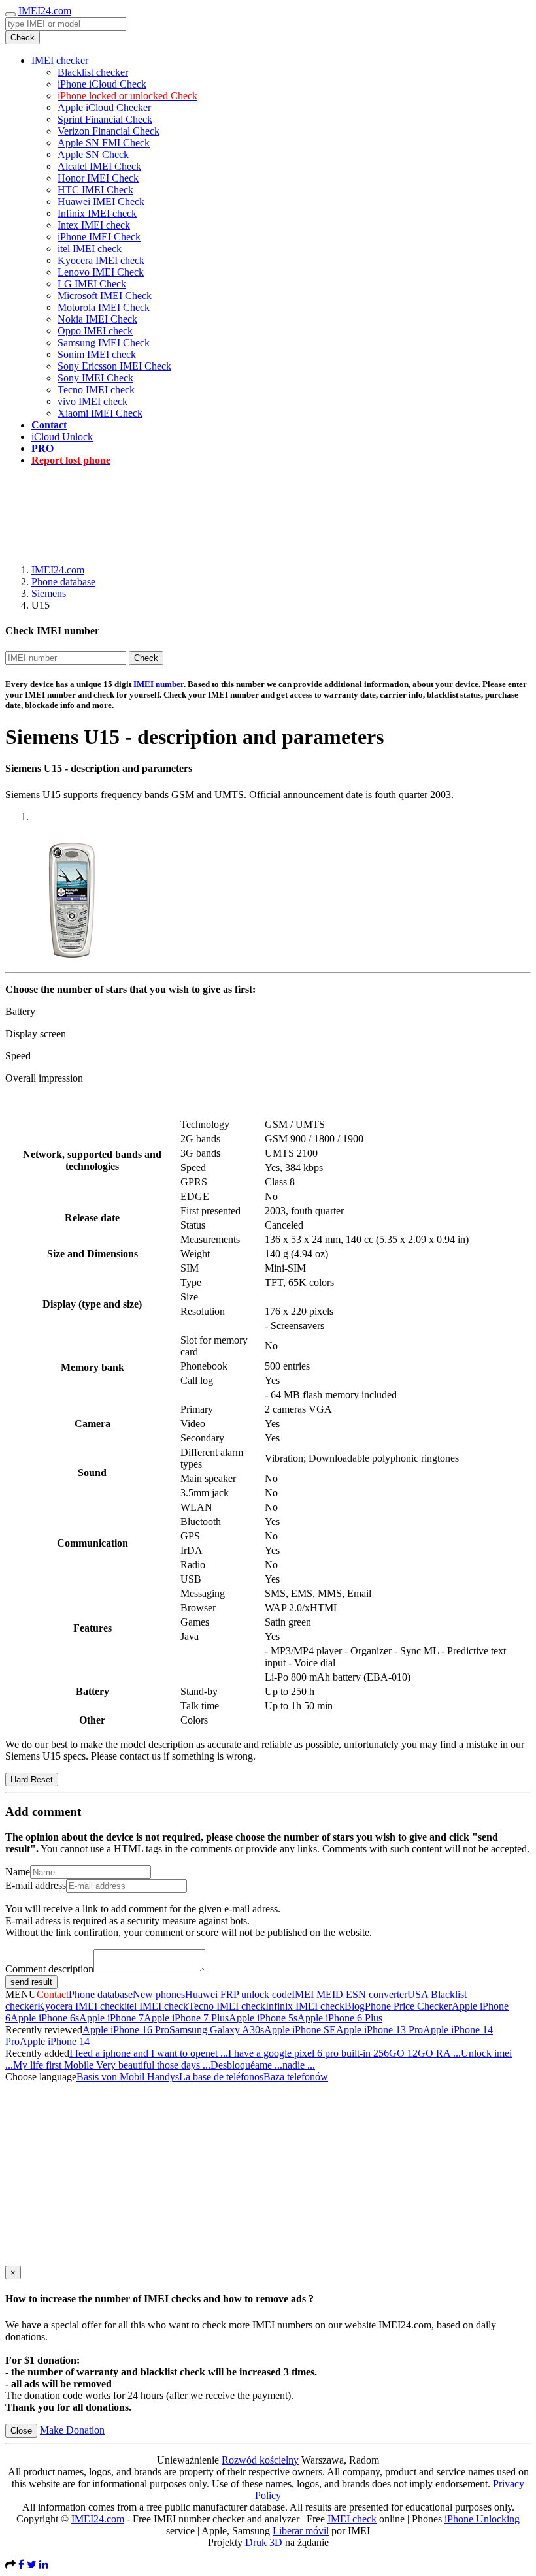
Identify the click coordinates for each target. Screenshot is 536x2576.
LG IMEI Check (92, 284)
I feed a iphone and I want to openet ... (149, 2053)
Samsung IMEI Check (104, 343)
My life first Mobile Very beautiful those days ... (112, 2065)
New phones (159, 1994)
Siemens (49, 593)
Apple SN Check (93, 154)
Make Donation (72, 2430)
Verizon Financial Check (109, 131)
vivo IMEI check (92, 401)
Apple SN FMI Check (104, 143)
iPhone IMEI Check (99, 237)
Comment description (49, 1969)
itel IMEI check (90, 249)
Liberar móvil (301, 2531)
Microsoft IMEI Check (105, 296)
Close (21, 2431)
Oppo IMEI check (95, 331)
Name (18, 1872)
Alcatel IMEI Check (99, 166)
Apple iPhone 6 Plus (340, 2018)
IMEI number (159, 684)
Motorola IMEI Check (104, 307)
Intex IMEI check (94, 225)
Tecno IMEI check (96, 390)
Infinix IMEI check (97, 213)
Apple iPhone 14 (55, 2041)
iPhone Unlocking (482, 2519)
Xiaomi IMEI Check (100, 413)
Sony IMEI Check (95, 378)
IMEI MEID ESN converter (349, 1994)
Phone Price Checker (408, 2006)
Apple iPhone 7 (111, 2018)
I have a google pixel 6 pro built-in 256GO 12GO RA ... (344, 2053)
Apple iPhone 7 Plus (186, 2018)
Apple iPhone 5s (263, 2018)
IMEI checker (60, 60)
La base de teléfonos (221, 2077)
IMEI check (352, 2519)
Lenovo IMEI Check (101, 272)
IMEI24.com (45, 11)
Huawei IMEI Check (101, 201)
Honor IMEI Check (98, 178)
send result (31, 1982)
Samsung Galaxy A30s (217, 2030)
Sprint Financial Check (105, 119)
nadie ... (299, 2065)
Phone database (63, 582)
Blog (355, 2006)
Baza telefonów (296, 2077)
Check (23, 38)
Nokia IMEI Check (97, 319)
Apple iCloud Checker (104, 107)
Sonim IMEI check (97, 354)
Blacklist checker (93, 72)
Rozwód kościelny (260, 2460)
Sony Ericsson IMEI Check (114, 366)
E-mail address (36, 1885)
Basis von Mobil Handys (128, 2077)
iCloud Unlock (62, 437)
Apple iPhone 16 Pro (126, 2030)
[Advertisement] (268, 506)
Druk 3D (264, 2542)
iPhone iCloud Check (102, 84)
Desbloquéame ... (246, 2065)
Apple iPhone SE (300, 2030)
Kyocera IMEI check (101, 260)
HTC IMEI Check (95, 190)
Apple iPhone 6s (45, 2018)
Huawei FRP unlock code (238, 1994)
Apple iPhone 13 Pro (379, 2030)
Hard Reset (32, 1779)
